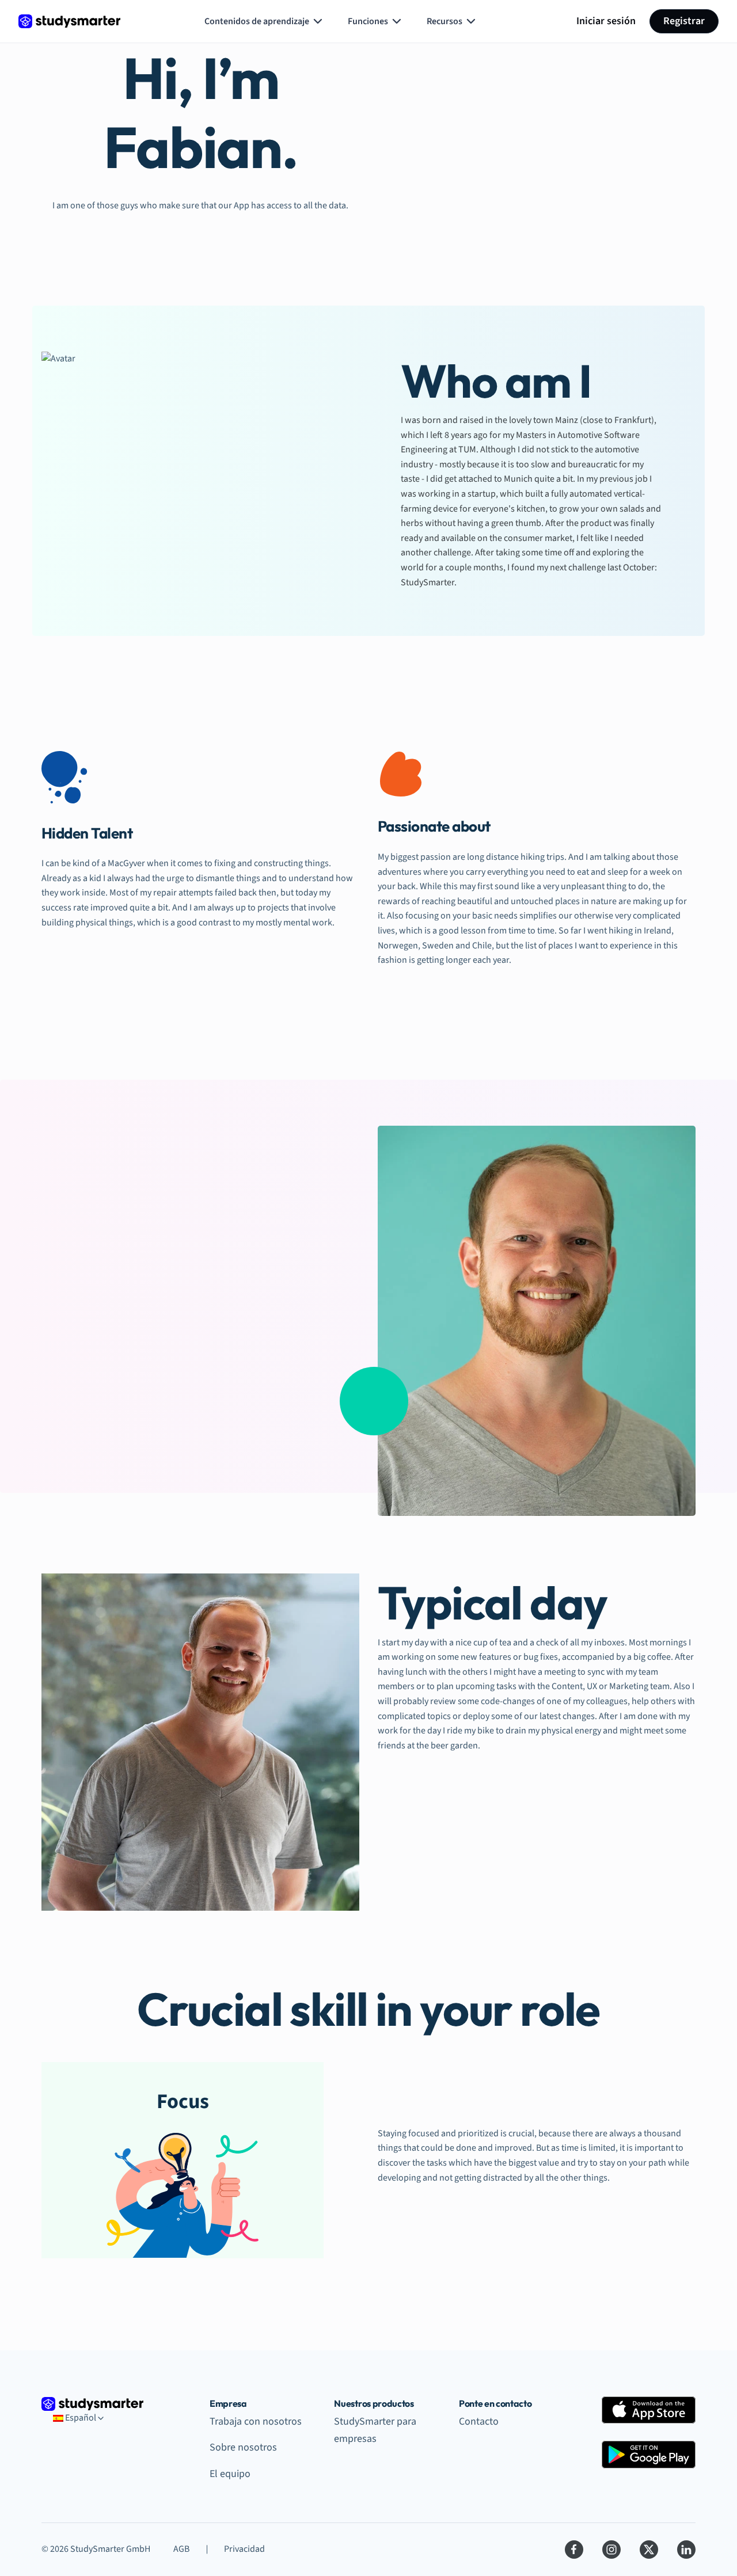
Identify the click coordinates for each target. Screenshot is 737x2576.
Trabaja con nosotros (256, 2421)
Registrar (684, 21)
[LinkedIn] (686, 2550)
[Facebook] (574, 2550)
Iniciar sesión (606, 21)
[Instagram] (611, 2550)
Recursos (445, 21)
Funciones (368, 21)
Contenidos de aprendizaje (257, 21)
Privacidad (244, 2549)
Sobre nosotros (243, 2447)
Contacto (479, 2421)
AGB (181, 2549)
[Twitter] (649, 2550)
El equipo (230, 2474)
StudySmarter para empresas (375, 2430)
